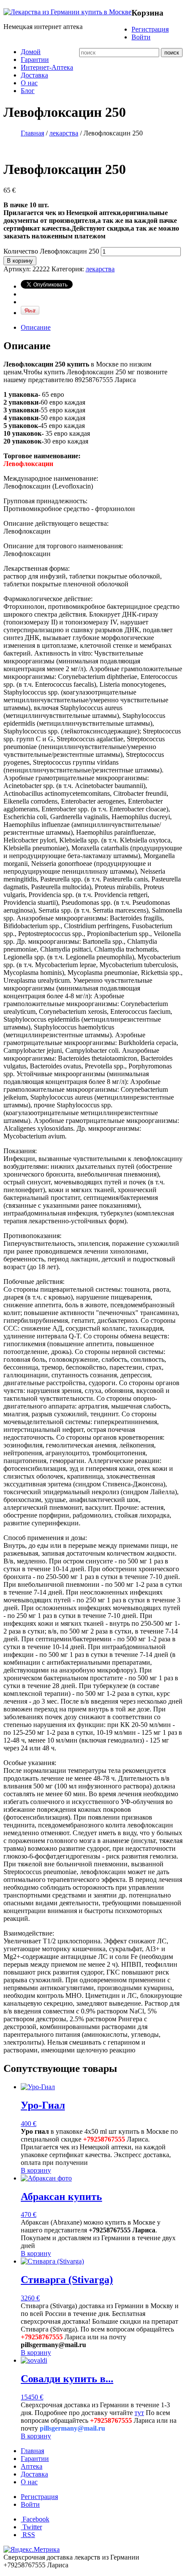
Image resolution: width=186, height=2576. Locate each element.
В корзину (20, 261)
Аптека (32, 2466)
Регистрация (150, 29)
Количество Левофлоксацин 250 (51, 251)
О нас (29, 83)
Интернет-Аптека (47, 67)
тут (139, 2413)
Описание (36, 327)
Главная (32, 133)
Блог (28, 91)
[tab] (102, 328)
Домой (31, 52)
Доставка (34, 75)
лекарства (64, 133)
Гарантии (35, 59)
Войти (141, 37)
